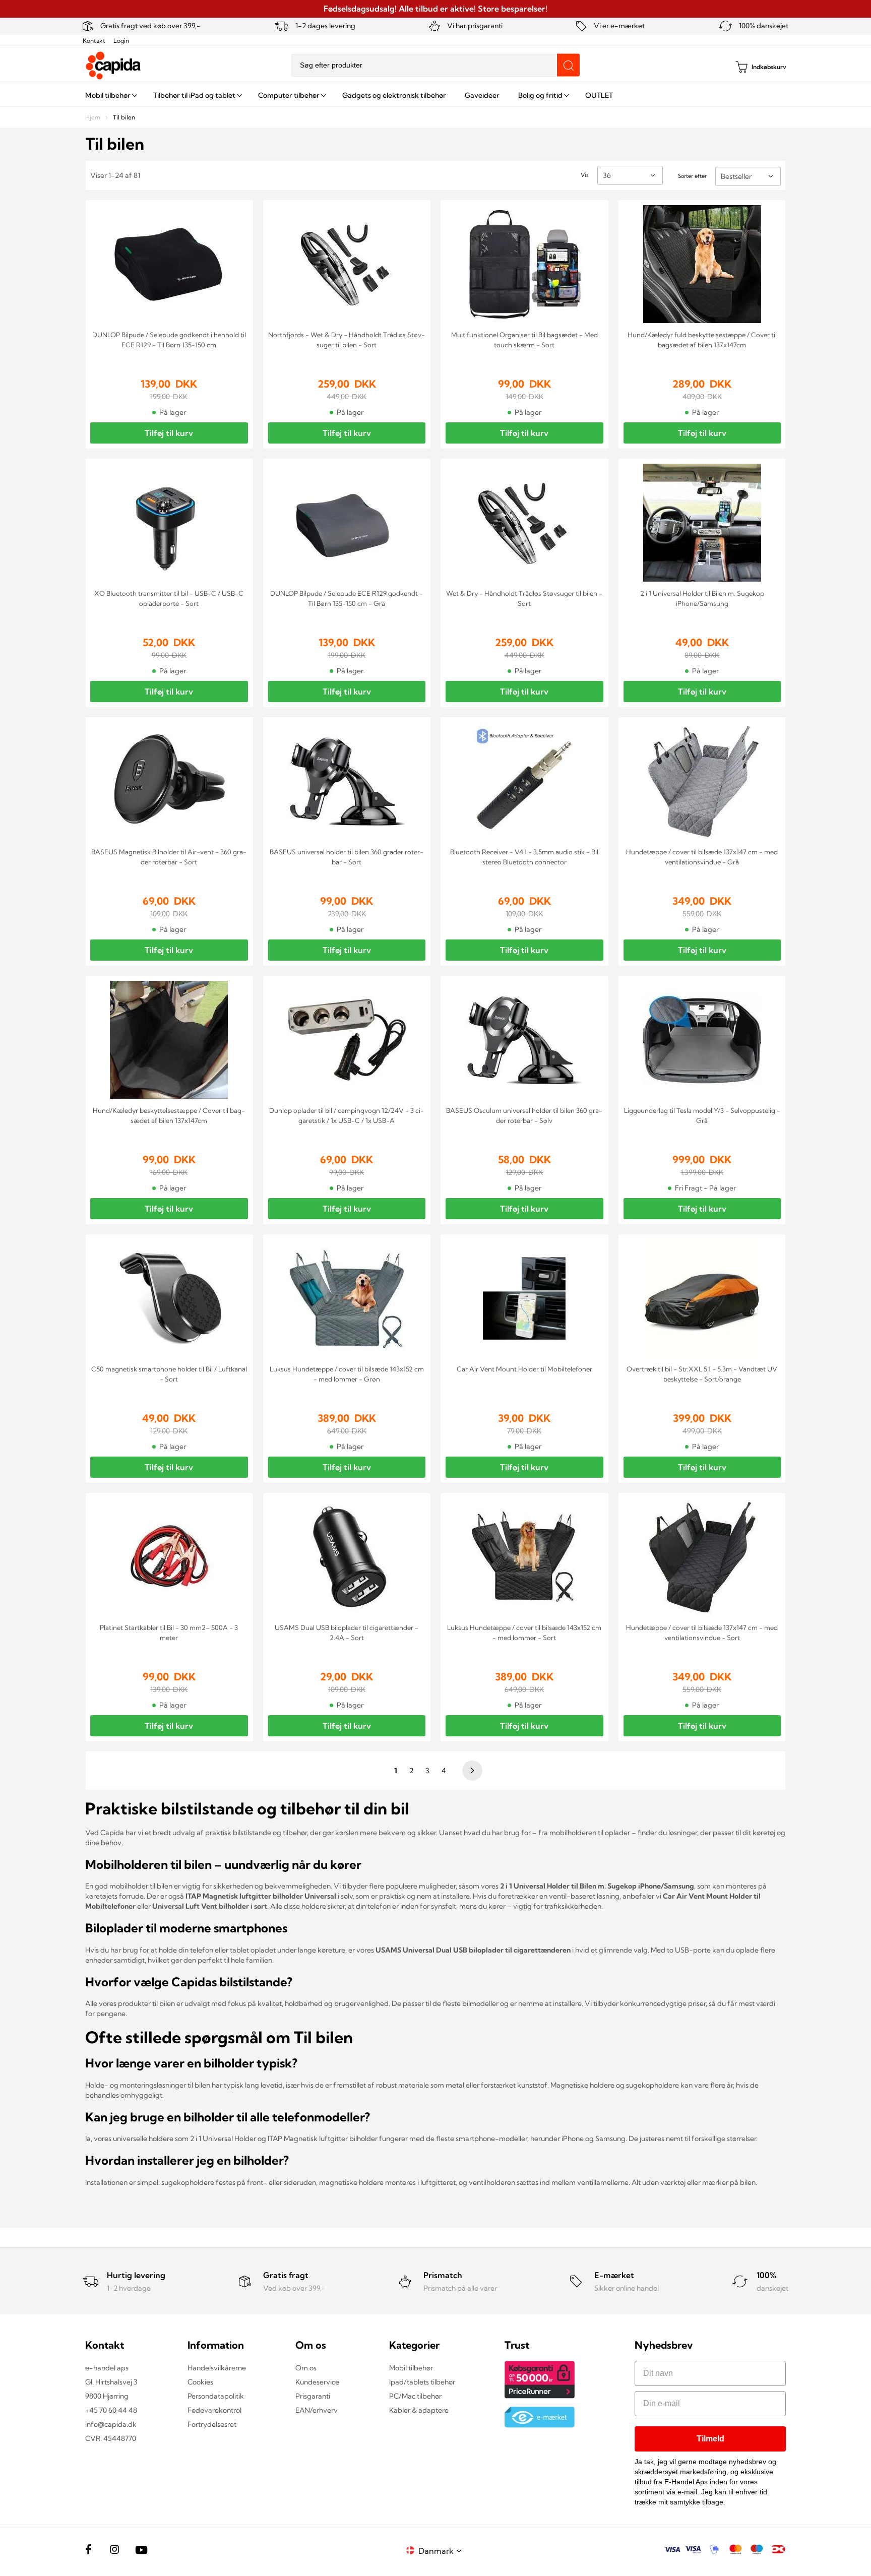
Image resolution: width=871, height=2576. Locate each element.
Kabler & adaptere (419, 2410)
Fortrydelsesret (212, 2424)
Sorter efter (692, 176)
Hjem (94, 117)
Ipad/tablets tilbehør (422, 2382)
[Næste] (471, 1771)
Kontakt (94, 41)
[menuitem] (110, 95)
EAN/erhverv (317, 2410)
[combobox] (435, 65)
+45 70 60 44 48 (111, 2410)
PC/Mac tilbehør (415, 2396)
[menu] (435, 95)
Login (121, 41)
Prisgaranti (313, 2396)
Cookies (200, 2382)
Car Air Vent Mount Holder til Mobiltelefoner (524, 1369)
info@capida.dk (111, 2424)
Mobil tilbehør (411, 2368)
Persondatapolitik (216, 2396)
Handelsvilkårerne (217, 2368)
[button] (442, 2551)
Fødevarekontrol (214, 2410)
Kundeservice (317, 2382)
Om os (306, 2368)
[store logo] (113, 66)
